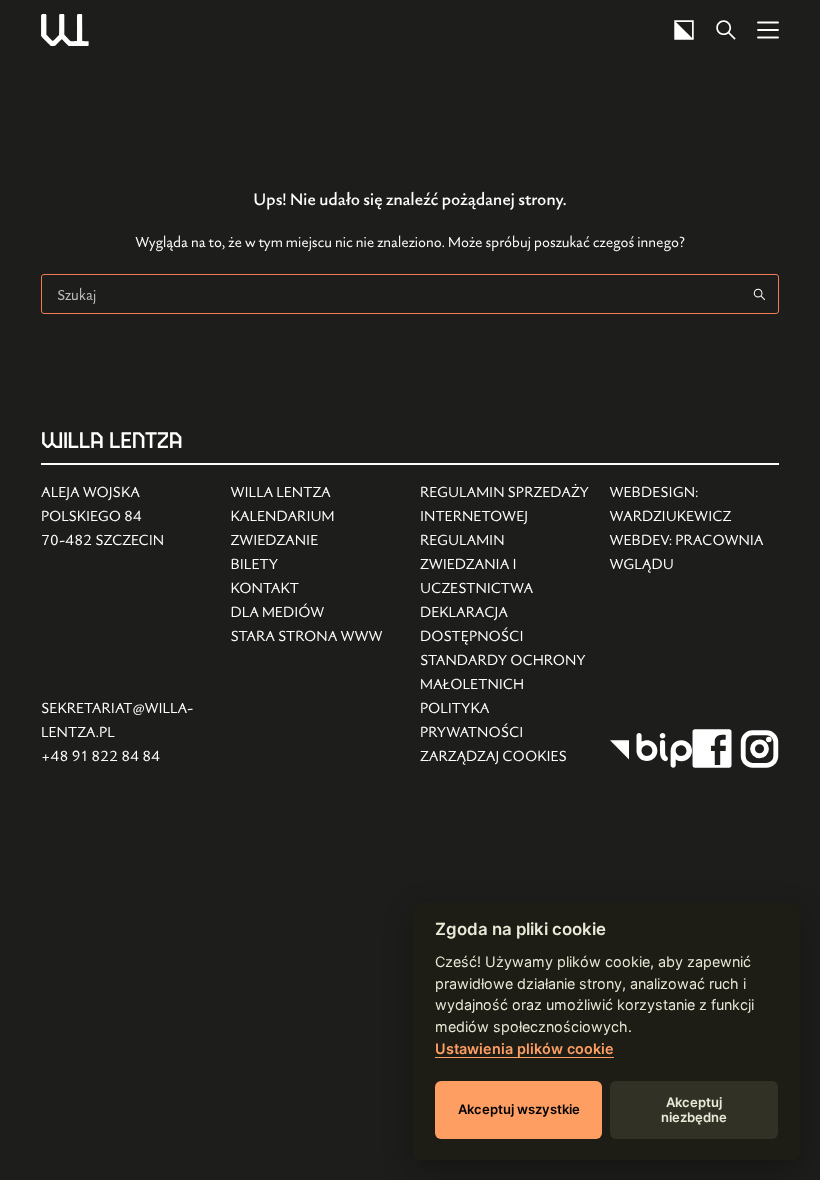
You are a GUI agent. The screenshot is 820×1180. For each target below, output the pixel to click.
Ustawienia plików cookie (524, 1048)
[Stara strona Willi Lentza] (307, 637)
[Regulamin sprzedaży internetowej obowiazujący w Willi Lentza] (505, 505)
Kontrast (684, 30)
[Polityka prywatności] (505, 721)
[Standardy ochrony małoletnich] (505, 673)
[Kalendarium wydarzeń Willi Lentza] (307, 517)
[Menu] (768, 30)
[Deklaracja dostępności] (505, 625)
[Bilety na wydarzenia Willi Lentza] (307, 565)
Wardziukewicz (671, 516)
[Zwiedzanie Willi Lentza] (307, 541)
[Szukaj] (726, 30)
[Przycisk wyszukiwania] (759, 294)
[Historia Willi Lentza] (307, 493)
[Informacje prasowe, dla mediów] (307, 613)
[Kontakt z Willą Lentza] (307, 589)
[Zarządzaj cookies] (505, 757)
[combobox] (391, 294)
